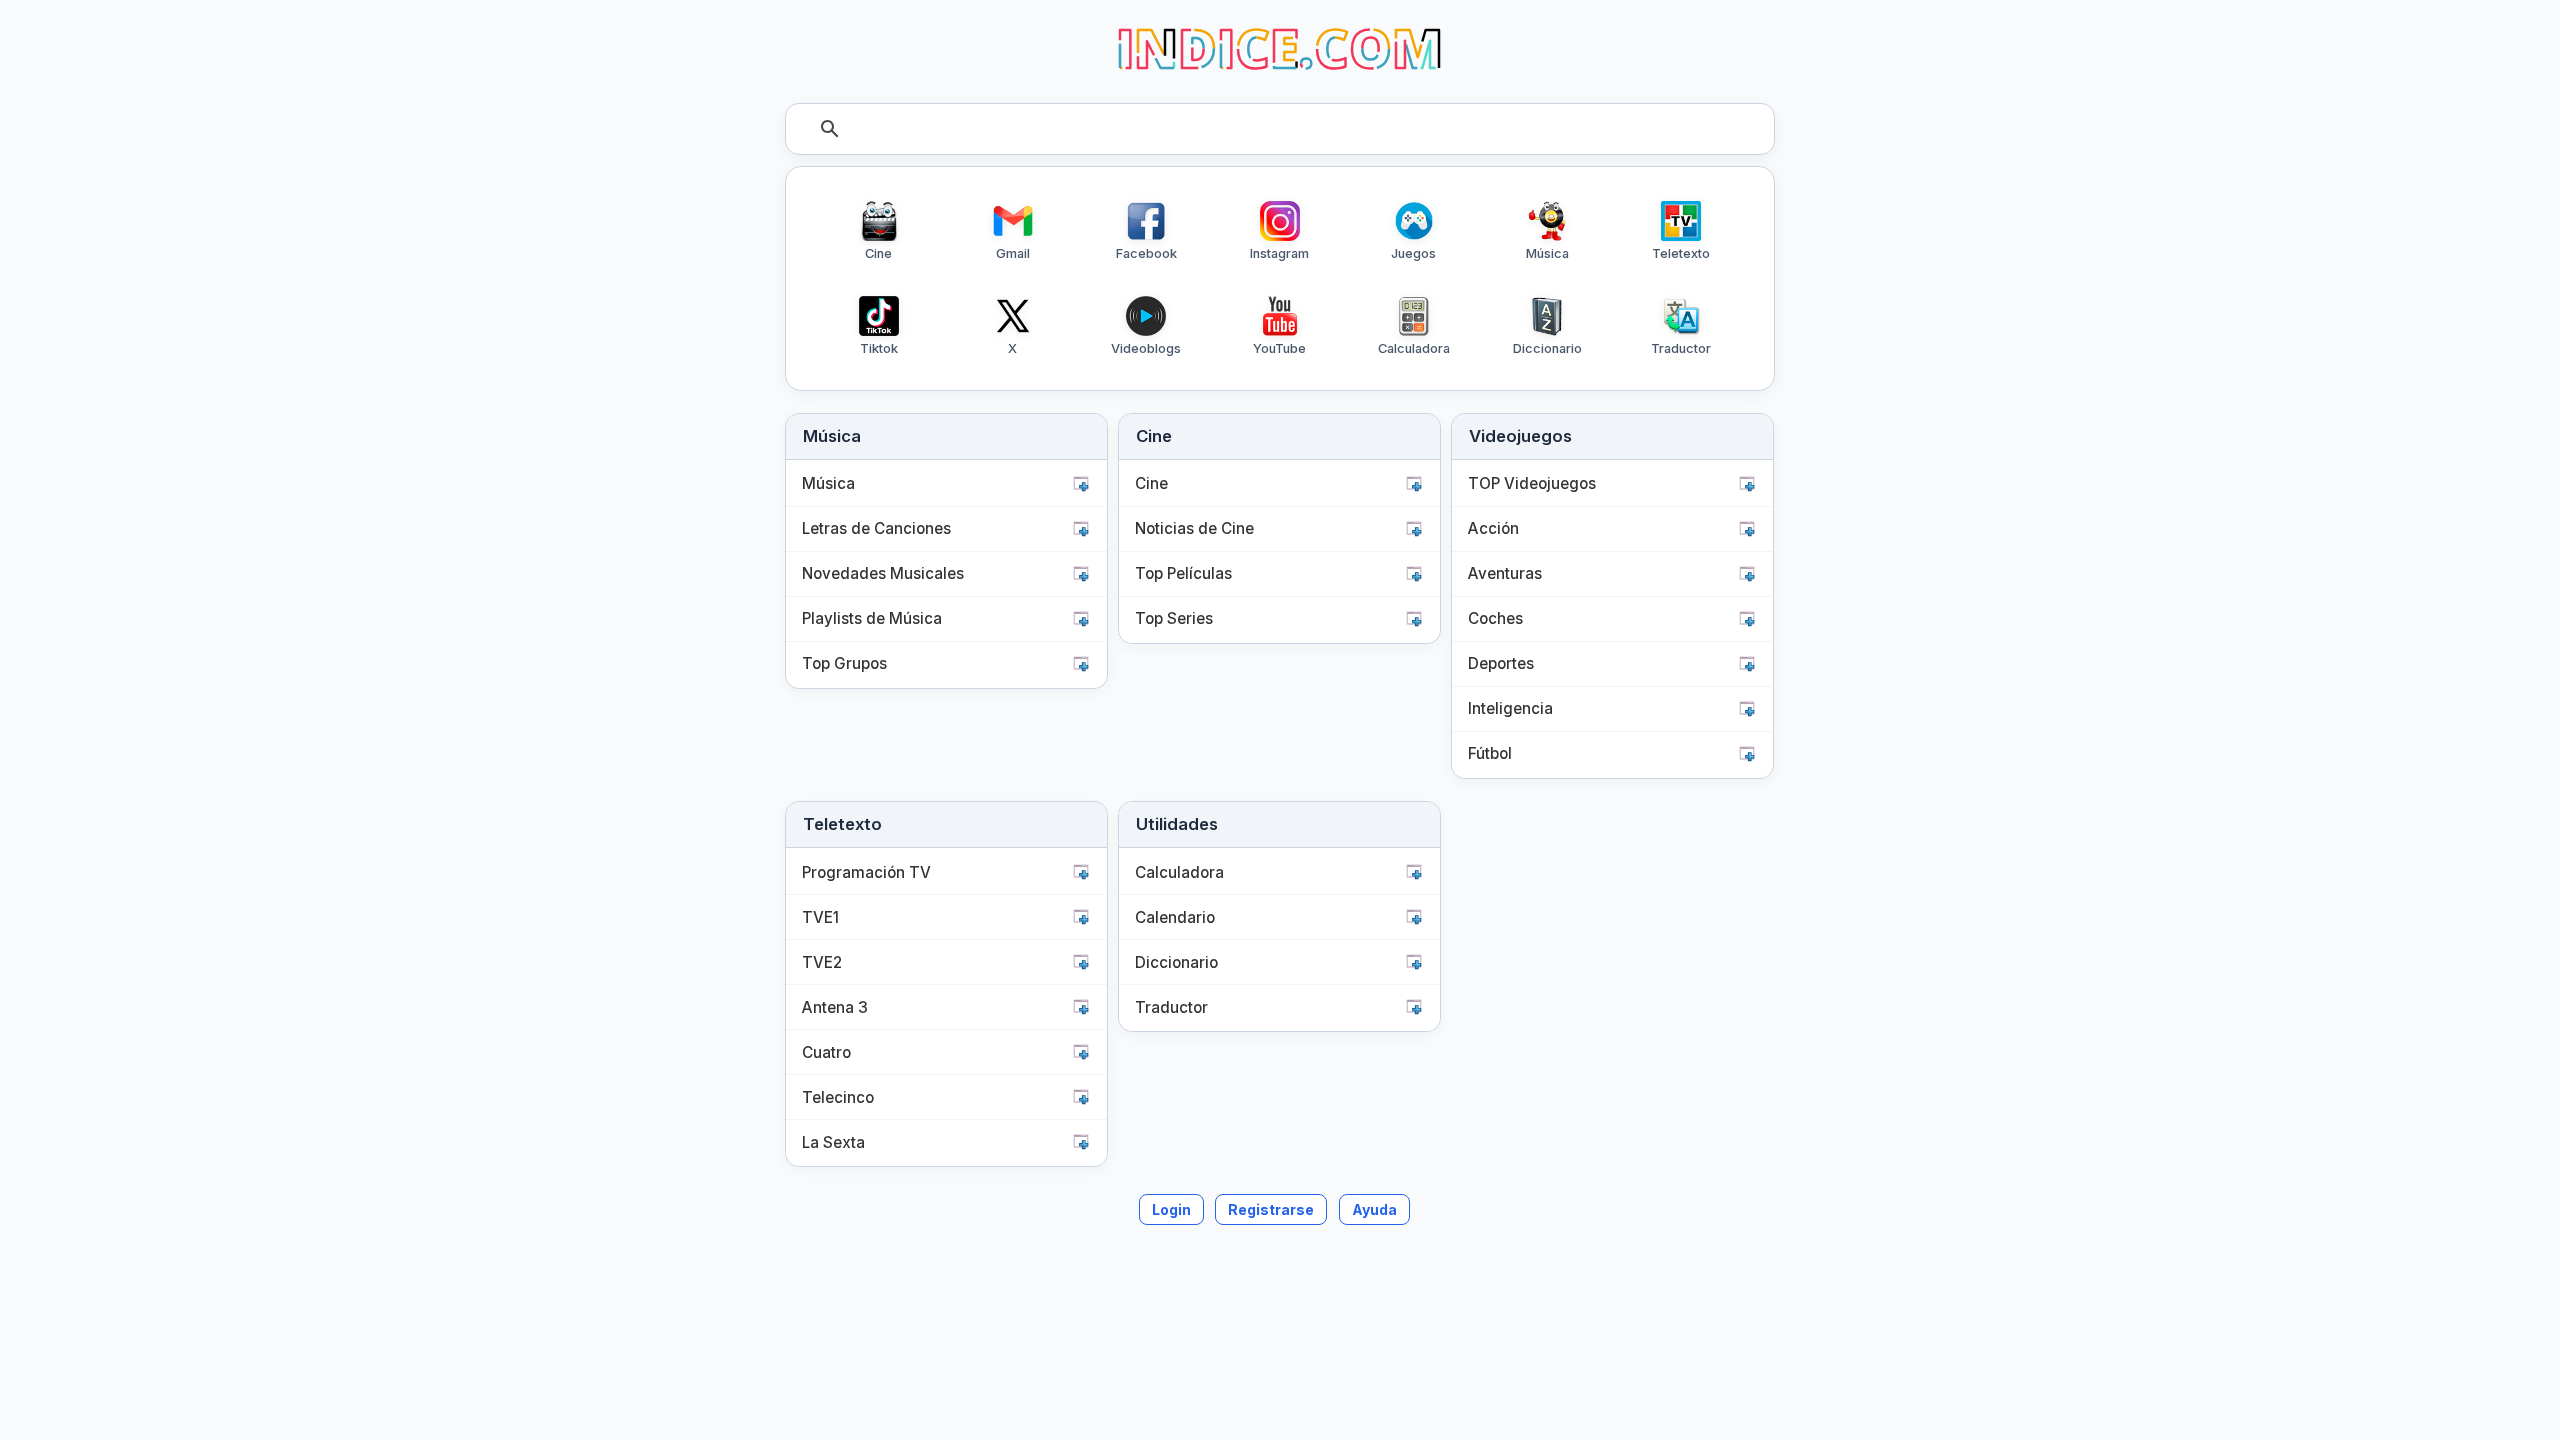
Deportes (1501, 663)
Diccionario (1176, 962)
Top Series (1174, 618)
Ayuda (1374, 1209)
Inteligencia (1510, 708)
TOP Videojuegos (1532, 483)
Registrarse (1271, 1209)
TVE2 (822, 962)
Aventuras (1505, 573)
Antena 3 (835, 1007)
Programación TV (866, 872)
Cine (1151, 483)
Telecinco (838, 1097)
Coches (1495, 618)
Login (1171, 1209)
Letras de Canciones (876, 528)
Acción (1493, 528)
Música (828, 483)
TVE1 (820, 917)
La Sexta (833, 1142)
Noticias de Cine (1194, 528)
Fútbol (1490, 753)
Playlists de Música (872, 618)
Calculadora (1179, 872)
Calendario (1175, 917)
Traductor (1171, 1007)
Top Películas (1183, 573)
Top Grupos (844, 663)
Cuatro (826, 1052)
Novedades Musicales (883, 573)
